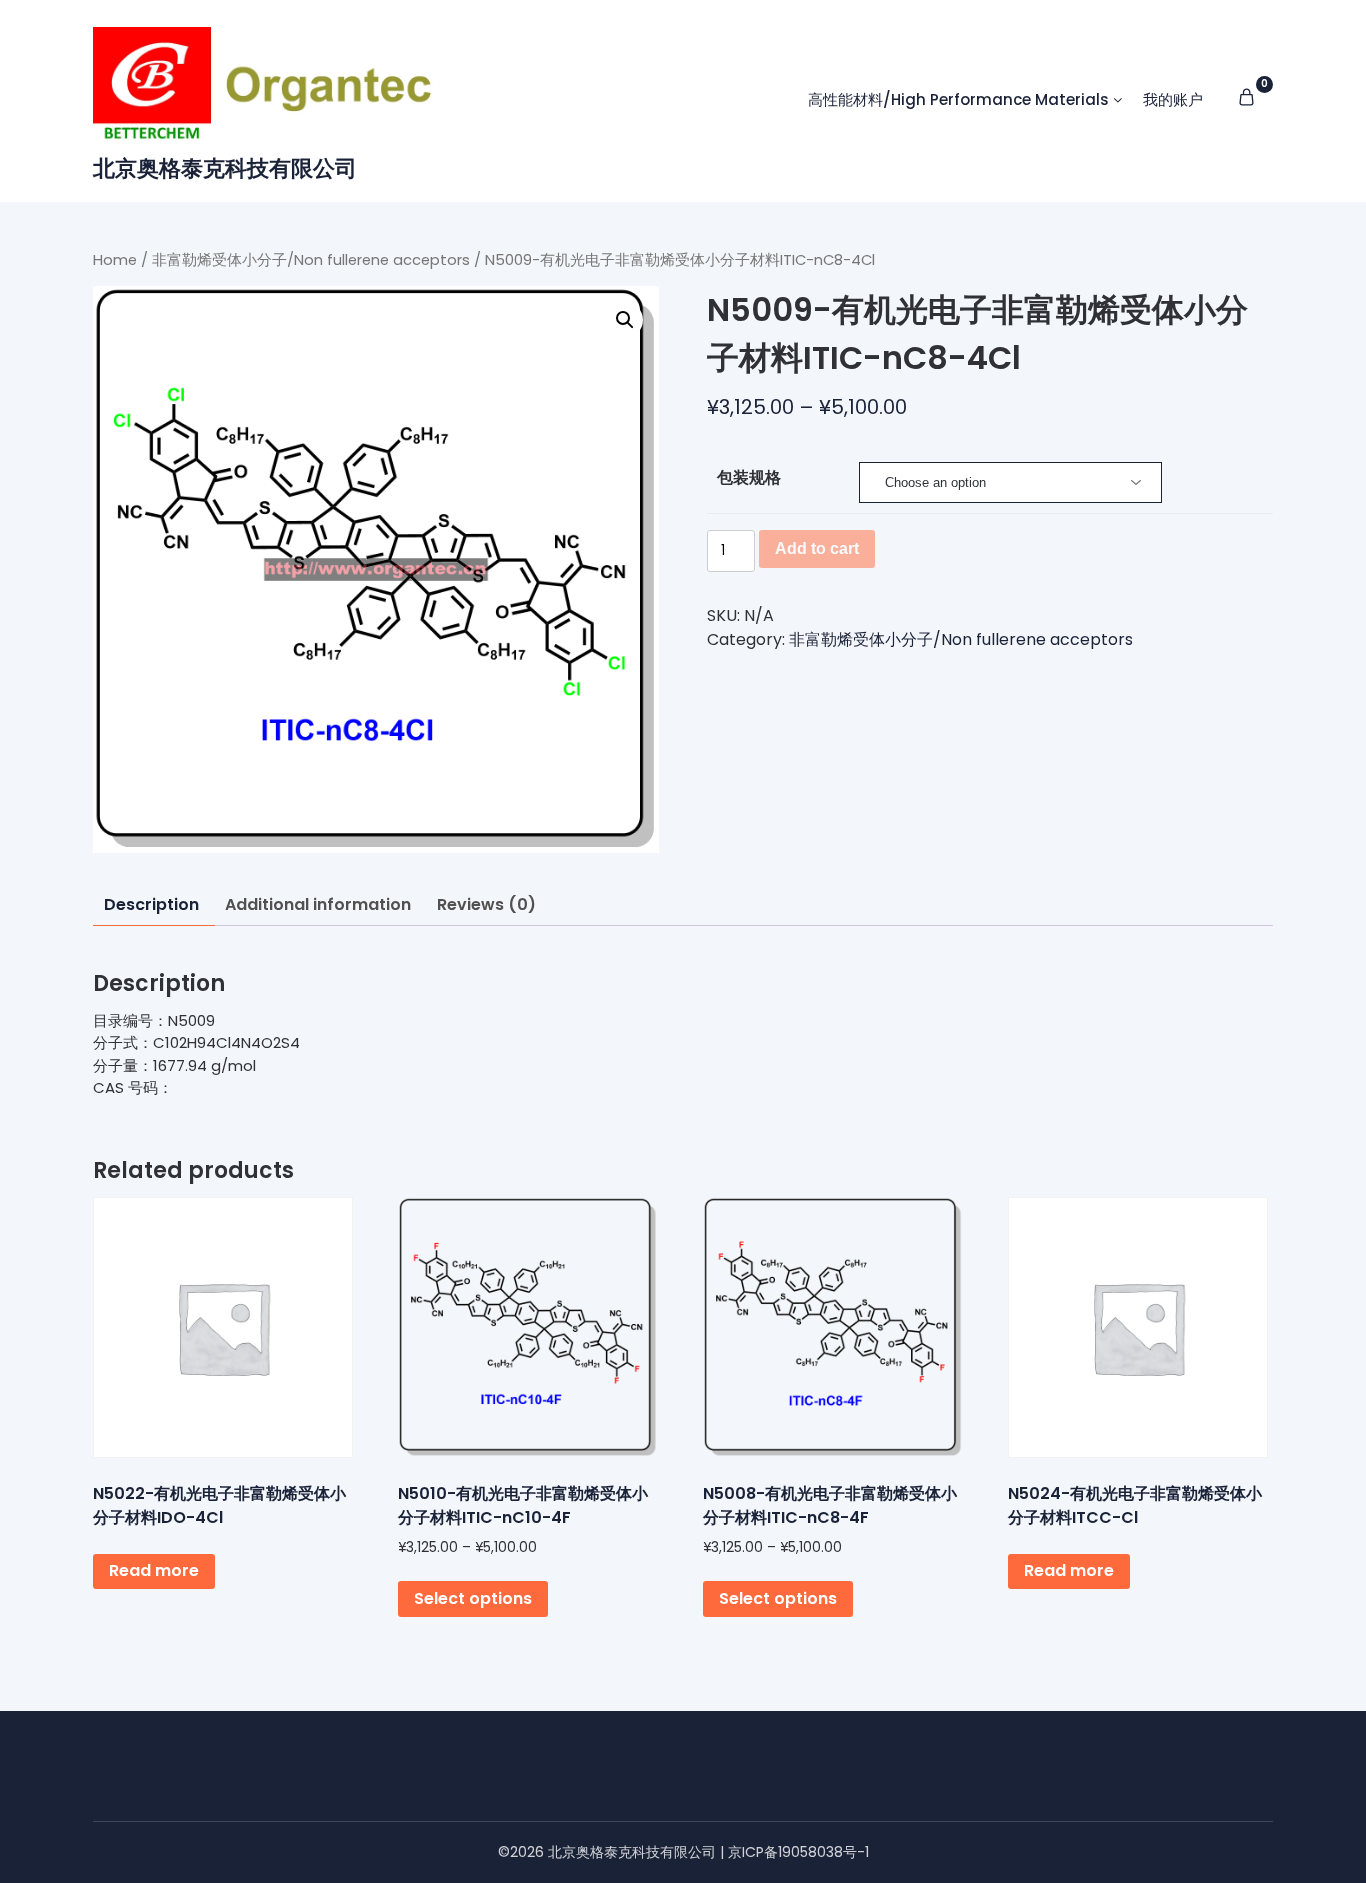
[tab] (151, 905)
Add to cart (817, 548)
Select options (473, 1598)
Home (115, 260)
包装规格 (749, 477)
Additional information (318, 904)
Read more (154, 1570)
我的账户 (1173, 99)
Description (151, 904)
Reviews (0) (486, 904)
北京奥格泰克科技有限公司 (225, 168)
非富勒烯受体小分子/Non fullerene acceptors (311, 260)
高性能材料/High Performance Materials (958, 99)
